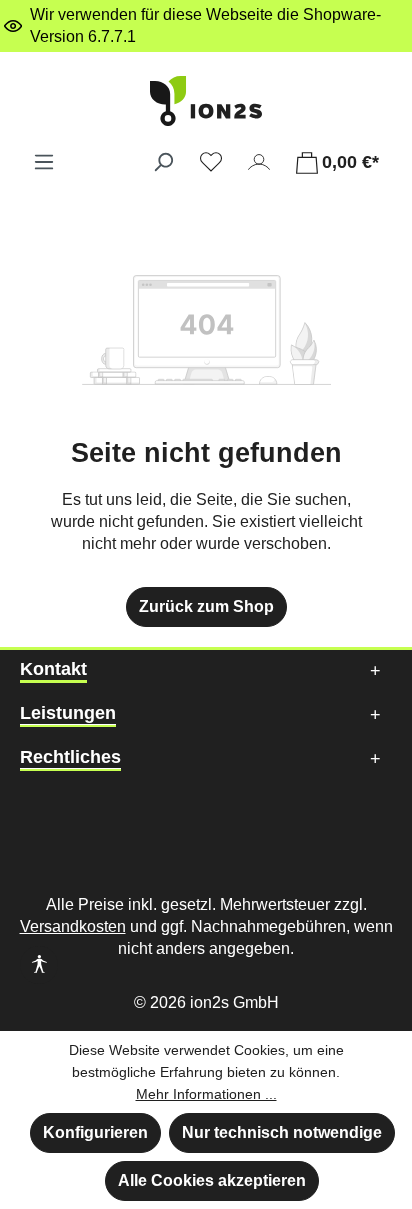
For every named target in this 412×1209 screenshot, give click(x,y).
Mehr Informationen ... (206, 1094)
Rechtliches (70, 757)
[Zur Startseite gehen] (206, 101)
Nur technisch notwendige (282, 1132)
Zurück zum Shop (206, 606)
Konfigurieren (95, 1132)
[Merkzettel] (211, 162)
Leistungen (68, 713)
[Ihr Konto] (259, 162)
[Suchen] (163, 162)
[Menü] (44, 162)
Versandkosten (73, 926)
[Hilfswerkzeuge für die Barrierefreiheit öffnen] (39, 966)
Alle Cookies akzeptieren (212, 1180)
